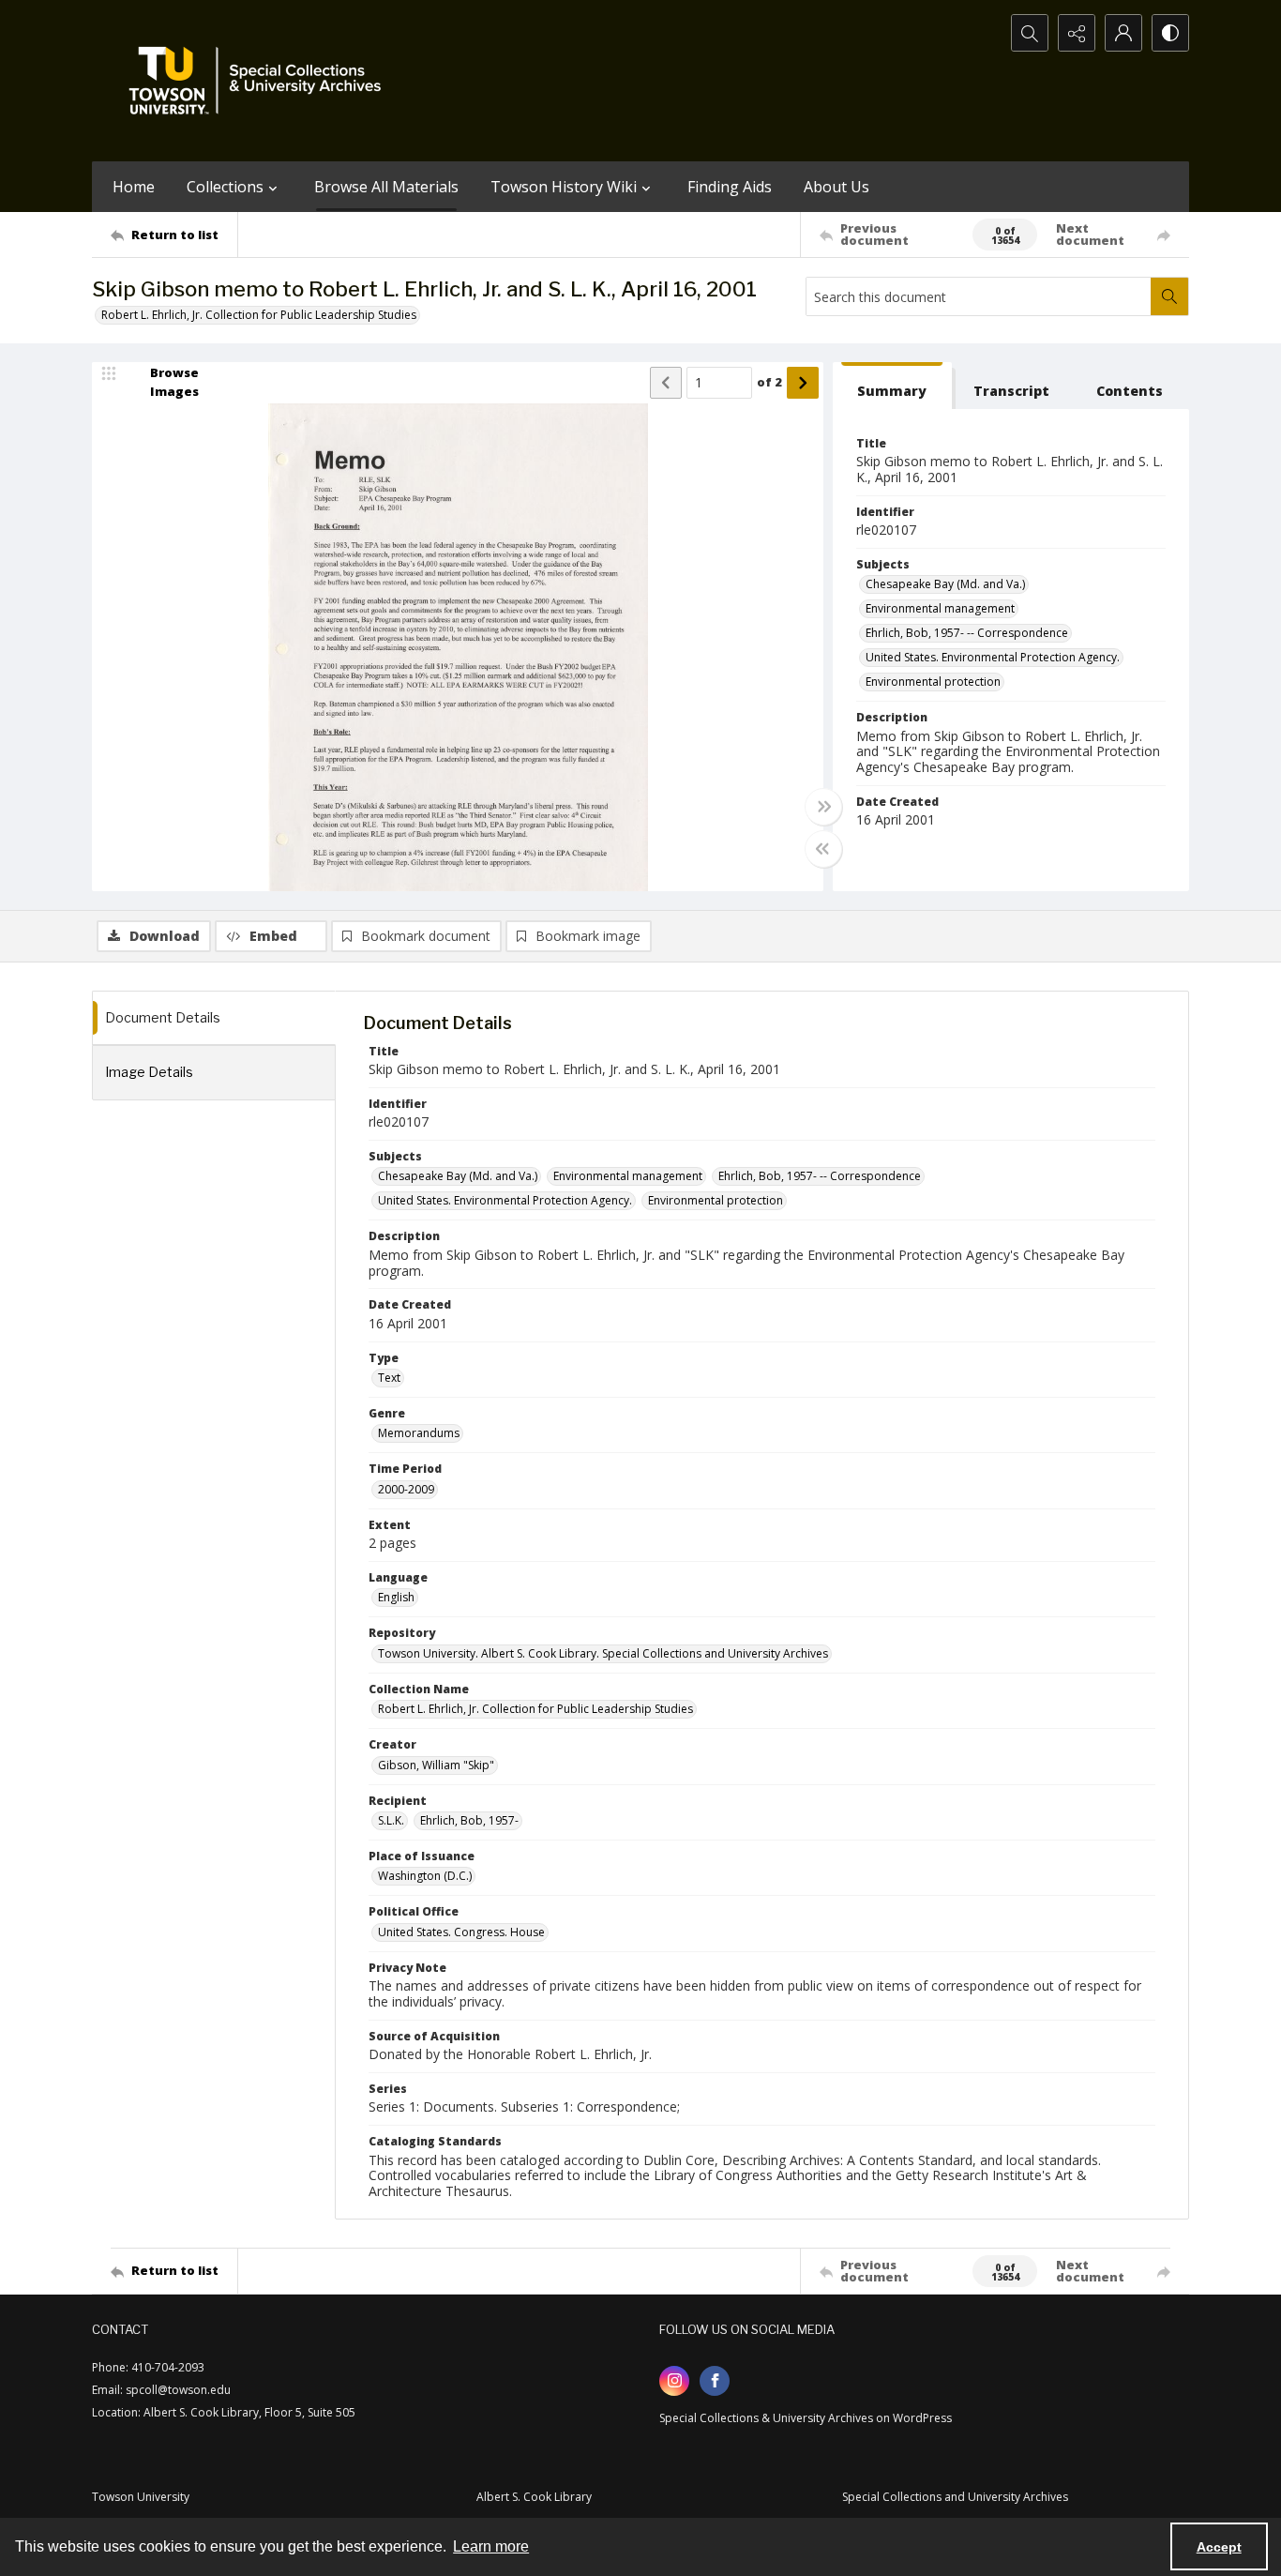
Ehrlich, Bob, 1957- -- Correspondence (967, 633)
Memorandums (419, 1433)
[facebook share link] (715, 2381)
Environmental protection (933, 682)
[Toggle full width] (823, 807)
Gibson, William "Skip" (436, 1765)
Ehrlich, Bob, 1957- (469, 1820)
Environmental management (940, 608)
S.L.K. (391, 1820)
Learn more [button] (491, 2546)
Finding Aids (730, 187)
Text (389, 1378)
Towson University (141, 2497)
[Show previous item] (666, 383)
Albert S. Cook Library (534, 2497)
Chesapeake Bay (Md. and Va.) (945, 584)
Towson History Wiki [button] (564, 187)
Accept (1219, 2547)
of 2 (769, 382)
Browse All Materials (386, 187)
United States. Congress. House (461, 1932)
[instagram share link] (674, 2381)
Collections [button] (225, 187)
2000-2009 (406, 1489)
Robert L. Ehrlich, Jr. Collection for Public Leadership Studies (259, 315)
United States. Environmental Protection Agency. (993, 657)
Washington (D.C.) (425, 1876)
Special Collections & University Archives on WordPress (806, 2418)
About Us (836, 187)
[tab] (892, 386)
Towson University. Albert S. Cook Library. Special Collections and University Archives (603, 1653)
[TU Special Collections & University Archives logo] (261, 81)
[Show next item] (803, 383)
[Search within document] (1169, 296)
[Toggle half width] (823, 849)
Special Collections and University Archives (955, 2497)
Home (134, 187)
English (396, 1597)
